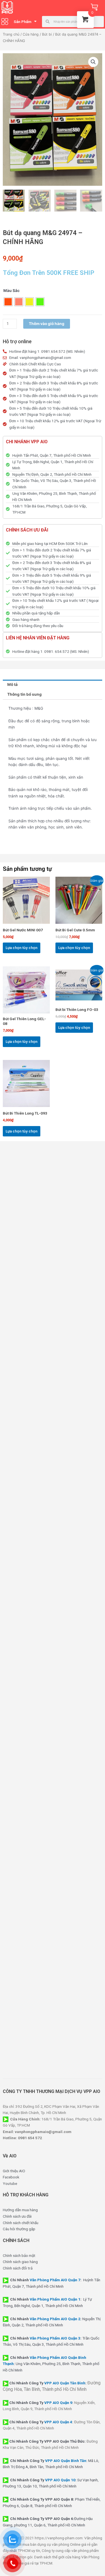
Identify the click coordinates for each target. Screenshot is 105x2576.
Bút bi (47, 34)
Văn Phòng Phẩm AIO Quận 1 (55, 2299)
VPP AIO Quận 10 (60, 2480)
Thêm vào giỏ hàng (47, 324)
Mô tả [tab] (12, 684)
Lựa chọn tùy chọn (22, 948)
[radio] (8, 302)
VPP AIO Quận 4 (58, 2422)
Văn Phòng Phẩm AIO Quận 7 (55, 2280)
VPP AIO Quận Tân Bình (65, 2383)
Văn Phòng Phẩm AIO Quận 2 (55, 2319)
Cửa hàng (31, 34)
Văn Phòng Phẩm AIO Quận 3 (55, 2338)
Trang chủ (11, 34)
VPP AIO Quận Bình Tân (66, 2461)
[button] (93, 62)
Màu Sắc (11, 291)
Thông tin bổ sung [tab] (25, 694)
